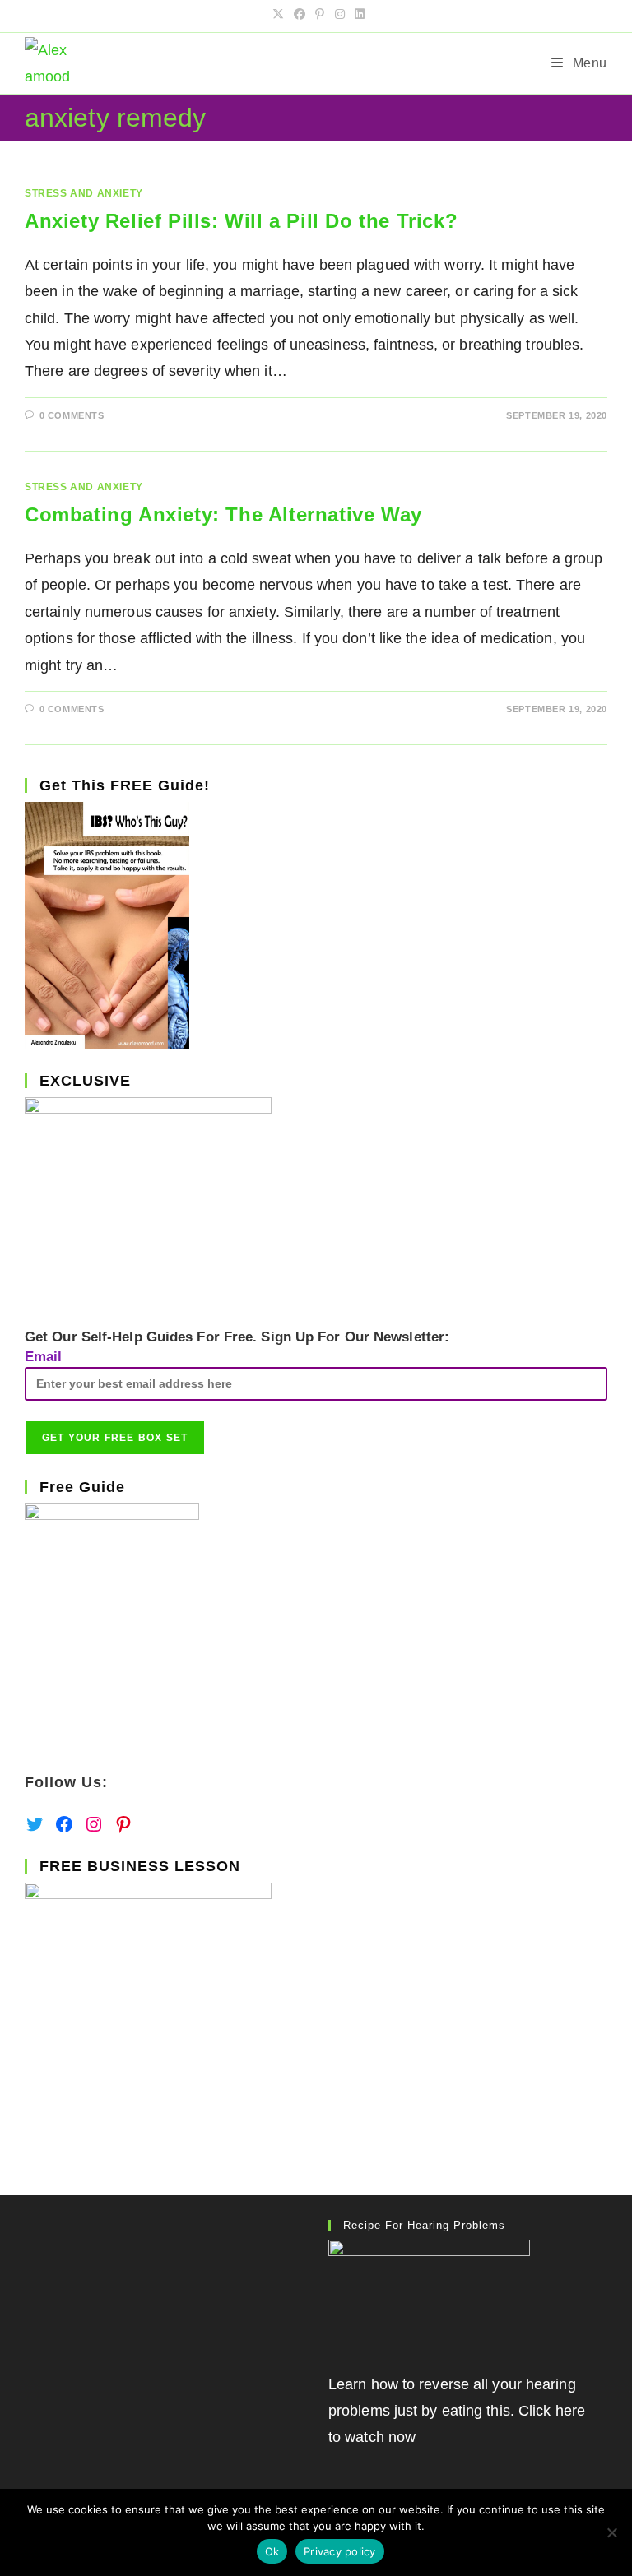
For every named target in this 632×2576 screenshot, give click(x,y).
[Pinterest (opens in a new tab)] (320, 14)
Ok (272, 2551)
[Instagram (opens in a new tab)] (340, 14)
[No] (611, 2532)
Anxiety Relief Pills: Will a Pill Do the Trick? (241, 221)
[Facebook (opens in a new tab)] (300, 14)
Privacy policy (340, 2551)
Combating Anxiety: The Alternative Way (223, 514)
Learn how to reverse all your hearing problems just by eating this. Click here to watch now (457, 2411)
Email (44, 1357)
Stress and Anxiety (84, 193)
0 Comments (72, 415)
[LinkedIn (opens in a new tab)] (357, 14)
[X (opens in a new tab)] (278, 14)
